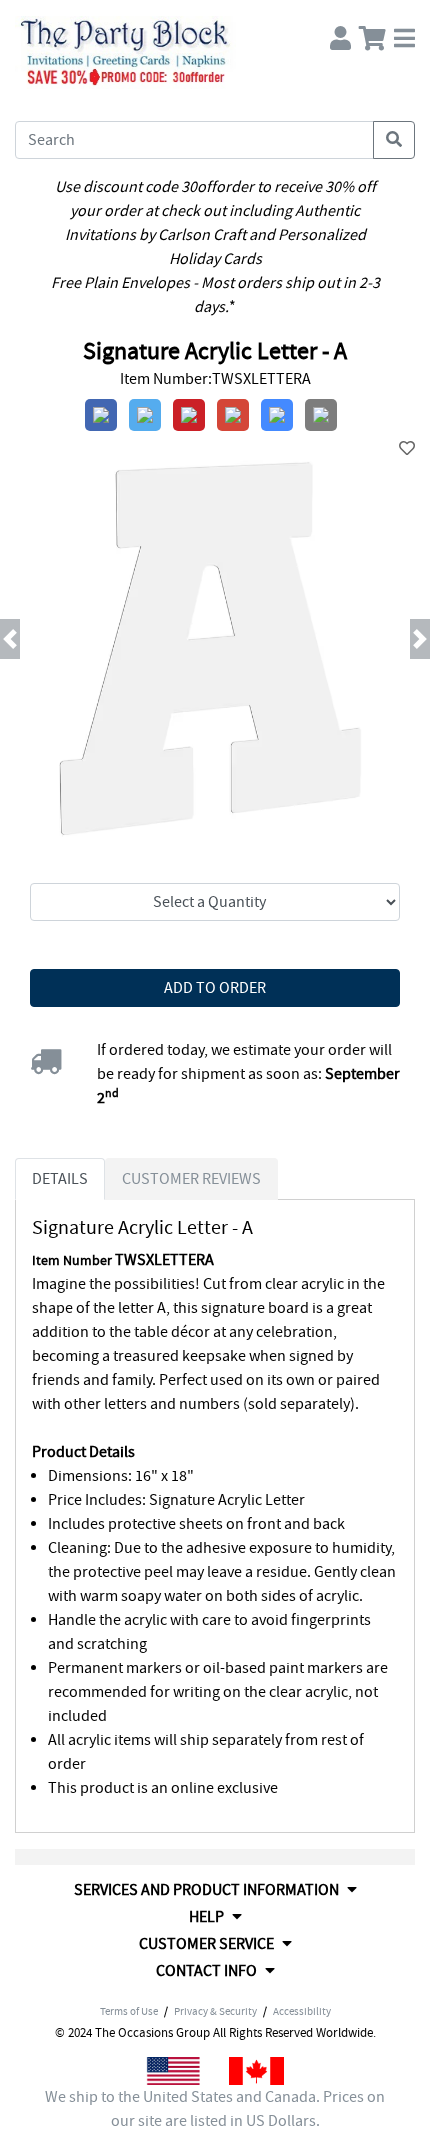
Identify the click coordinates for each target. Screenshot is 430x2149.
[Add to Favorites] (407, 449)
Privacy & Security (215, 2011)
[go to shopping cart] (372, 33)
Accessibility (302, 2011)
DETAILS (60, 1179)
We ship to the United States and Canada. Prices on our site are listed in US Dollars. (215, 2109)
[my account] (340, 33)
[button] (32, 639)
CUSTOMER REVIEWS (191, 1179)
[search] (394, 140)
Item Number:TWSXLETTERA (215, 379)
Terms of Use (129, 2011)
